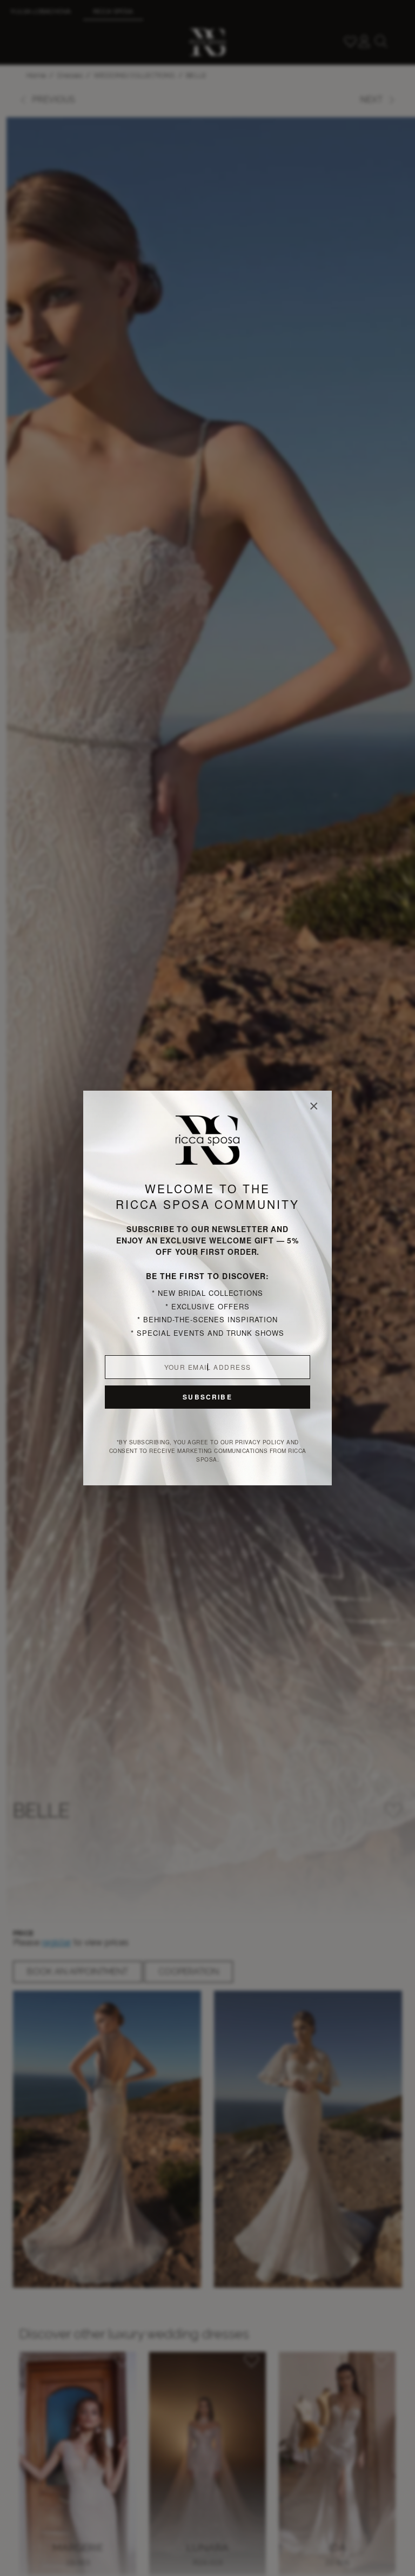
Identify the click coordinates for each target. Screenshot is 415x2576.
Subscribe (207, 1397)
